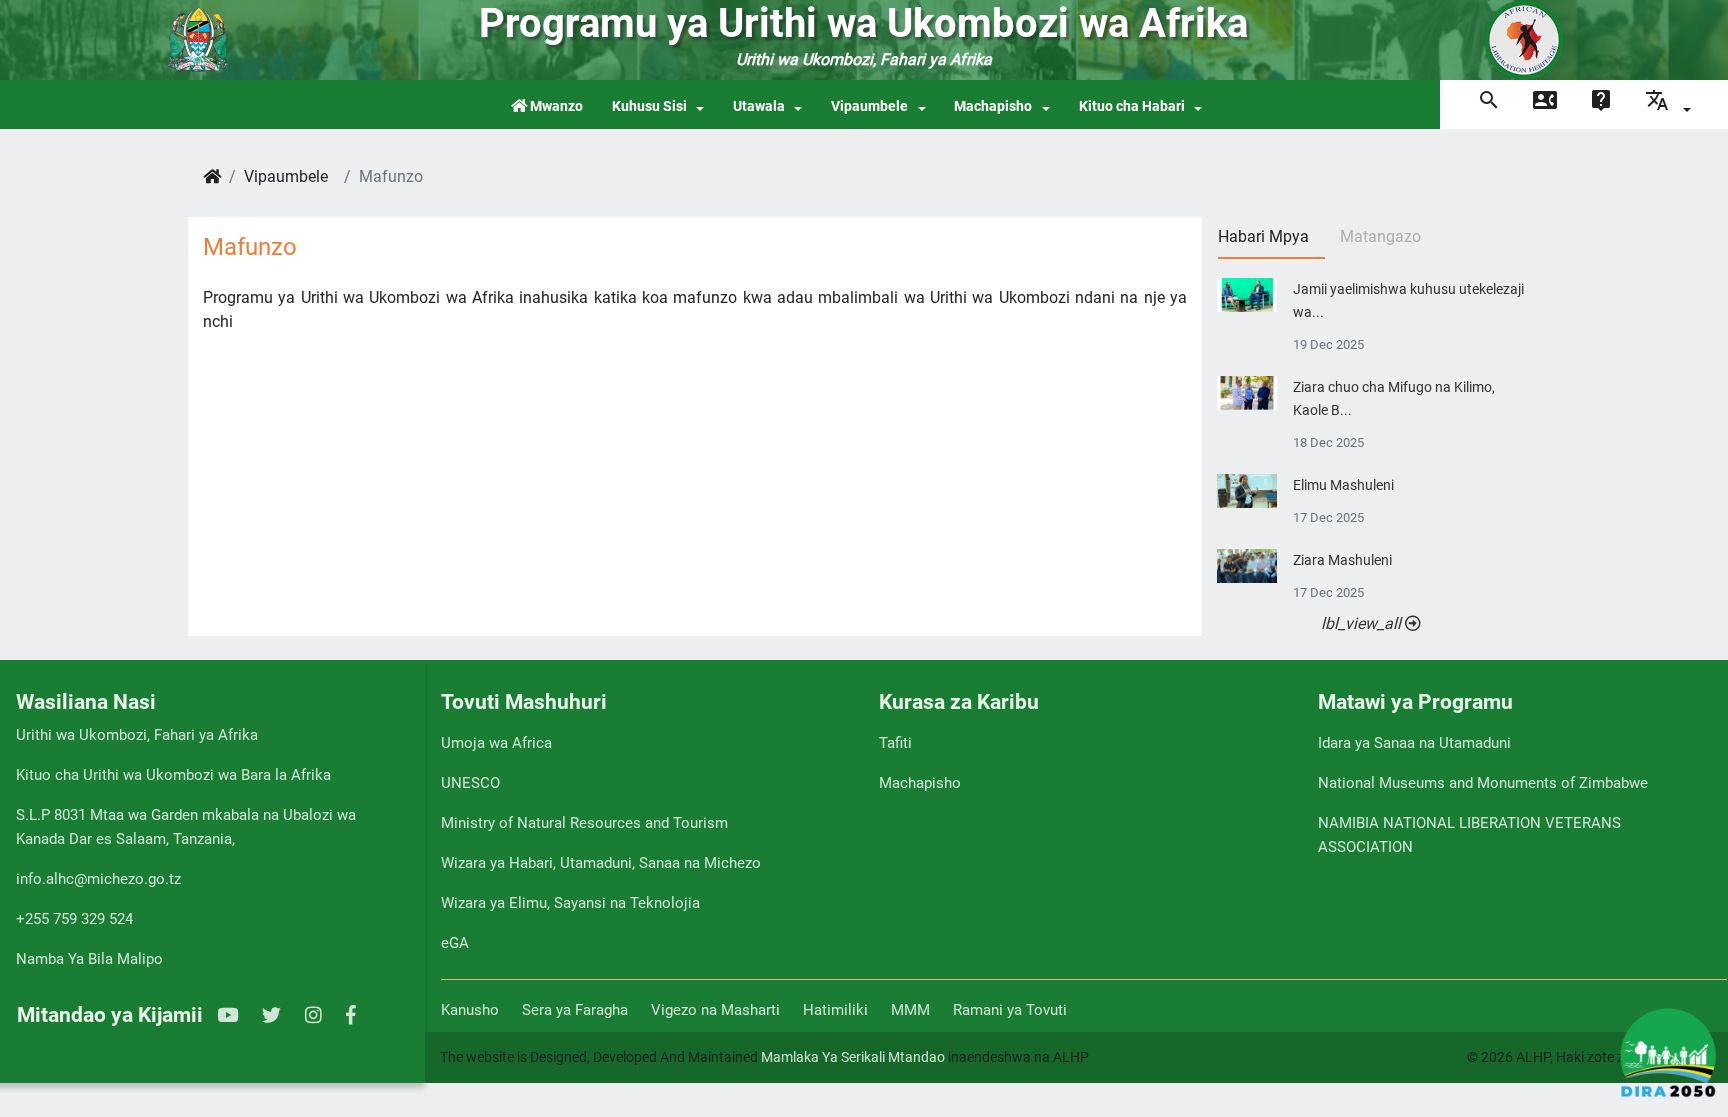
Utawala (759, 106)
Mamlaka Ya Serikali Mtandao (853, 1057)
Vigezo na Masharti (715, 1010)
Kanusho (470, 1010)
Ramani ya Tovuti (1010, 1010)
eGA (455, 943)
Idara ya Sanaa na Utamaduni (1414, 743)
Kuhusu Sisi (649, 106)
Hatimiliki (835, 1010)
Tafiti (895, 743)
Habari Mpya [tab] (1263, 236)
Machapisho (993, 106)
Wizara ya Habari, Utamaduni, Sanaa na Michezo (601, 863)
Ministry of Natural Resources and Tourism (584, 823)
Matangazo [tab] (1380, 236)
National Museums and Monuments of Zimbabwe (1483, 783)
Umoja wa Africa (496, 743)
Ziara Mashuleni (1342, 560)
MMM (910, 1010)
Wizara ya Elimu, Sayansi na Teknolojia (570, 903)
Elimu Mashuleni (1343, 485)
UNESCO (470, 783)
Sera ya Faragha (575, 1010)
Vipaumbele (869, 106)
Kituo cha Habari (1132, 106)
